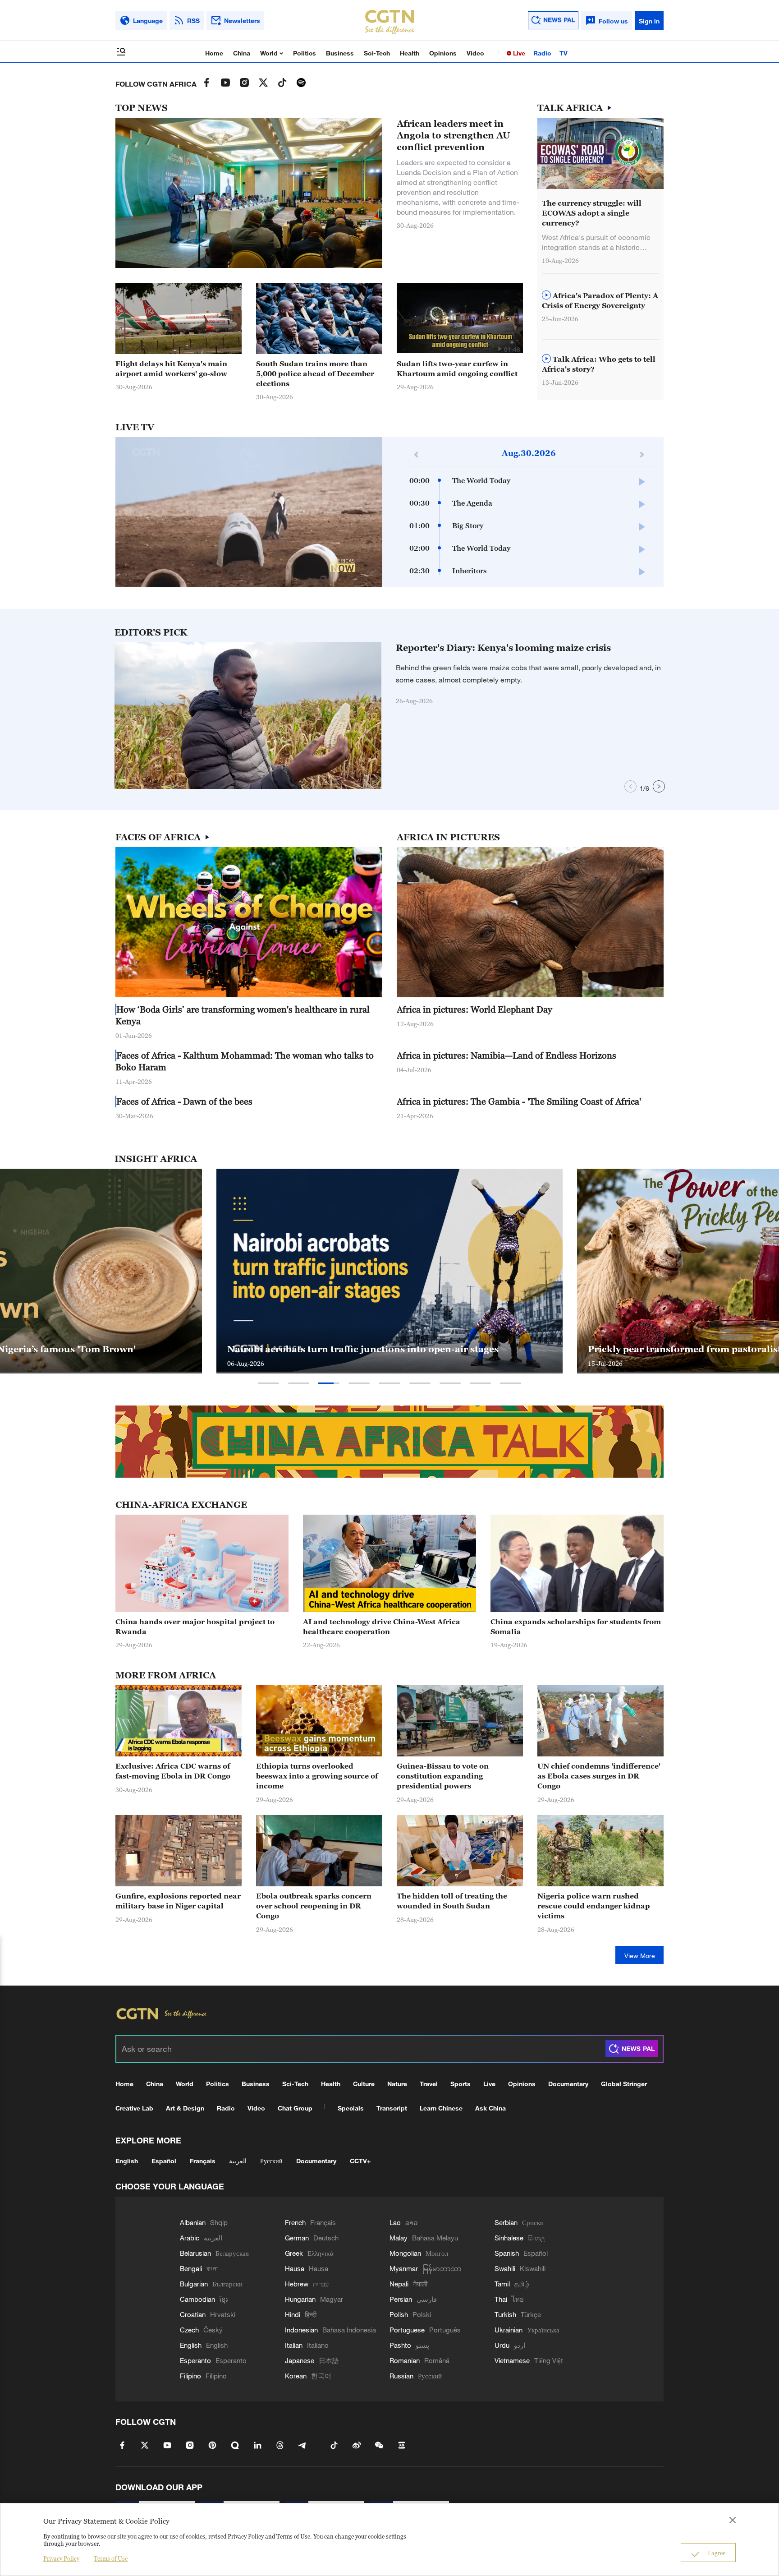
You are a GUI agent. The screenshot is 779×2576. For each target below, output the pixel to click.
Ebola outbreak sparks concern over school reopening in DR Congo (314, 1906)
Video (475, 53)
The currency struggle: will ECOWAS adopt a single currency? (592, 213)
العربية (238, 2161)
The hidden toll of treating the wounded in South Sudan (452, 1901)
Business (340, 53)
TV (564, 53)
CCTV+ (360, 2161)
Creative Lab (134, 2108)
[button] (499, 349)
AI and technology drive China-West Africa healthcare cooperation (382, 1627)
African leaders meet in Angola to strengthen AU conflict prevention (454, 135)
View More (640, 1956)
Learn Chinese (441, 2108)
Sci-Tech (377, 53)
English (127, 2161)
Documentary (568, 2084)
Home (214, 53)
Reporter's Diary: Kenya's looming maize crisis (503, 648)
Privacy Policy (61, 2558)
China (242, 53)
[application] (249, 512)
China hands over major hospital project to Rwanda (195, 1627)
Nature (397, 2084)
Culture (364, 2084)
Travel (429, 2084)
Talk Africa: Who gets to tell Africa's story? (599, 364)
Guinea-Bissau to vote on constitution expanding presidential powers (443, 1776)
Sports (461, 2084)
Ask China (490, 2108)
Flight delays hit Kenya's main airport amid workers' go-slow (171, 369)
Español (164, 2161)
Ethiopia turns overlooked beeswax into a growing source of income (317, 1776)
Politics (305, 53)
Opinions (443, 53)
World (270, 53)
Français (203, 2161)
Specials (351, 2108)
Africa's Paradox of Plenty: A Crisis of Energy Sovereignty (600, 300)
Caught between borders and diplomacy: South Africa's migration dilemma (378, 1343)
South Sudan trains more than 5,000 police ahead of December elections (315, 373)
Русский (271, 2161)
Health (410, 53)
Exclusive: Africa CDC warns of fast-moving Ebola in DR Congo (173, 1771)
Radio (542, 53)
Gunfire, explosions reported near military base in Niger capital (178, 1901)
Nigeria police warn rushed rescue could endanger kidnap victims (594, 1906)
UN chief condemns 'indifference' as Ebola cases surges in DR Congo (599, 1776)
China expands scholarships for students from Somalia (576, 1627)
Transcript (392, 2108)
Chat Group (295, 2108)
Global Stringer (624, 2084)
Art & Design (185, 2108)
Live (518, 53)
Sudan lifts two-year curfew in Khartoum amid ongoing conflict (457, 369)
